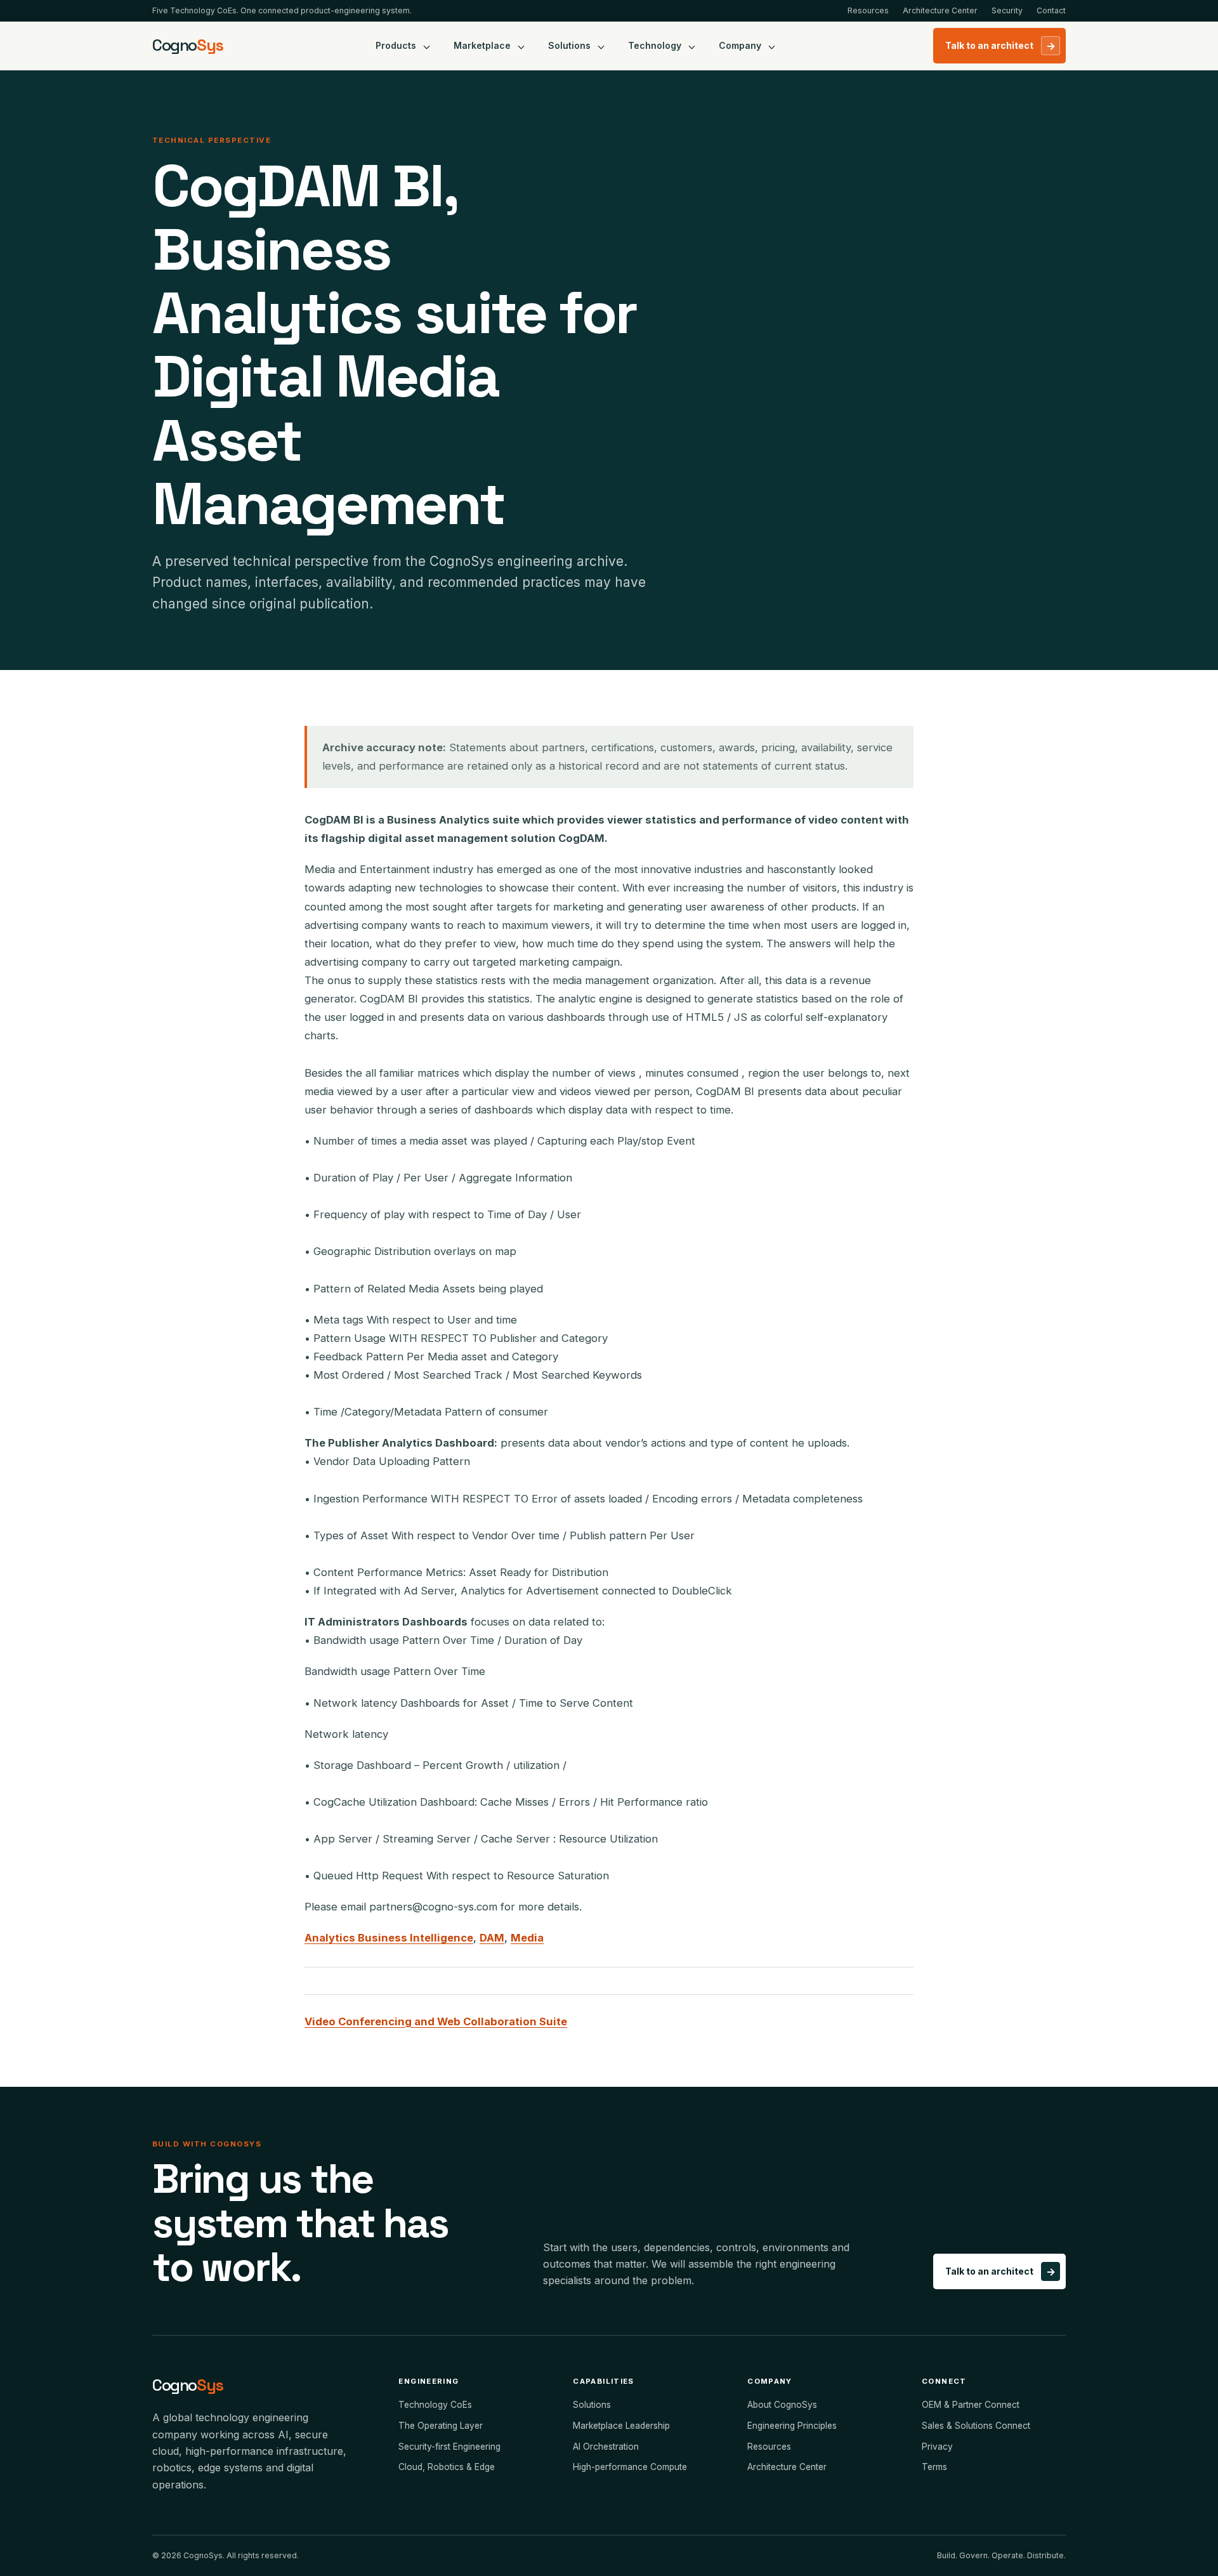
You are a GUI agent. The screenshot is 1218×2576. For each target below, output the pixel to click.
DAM (492, 1938)
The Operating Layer (441, 2426)
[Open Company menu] (772, 46)
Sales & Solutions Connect (976, 2426)
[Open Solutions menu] (601, 46)
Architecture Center (940, 10)
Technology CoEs (435, 2405)
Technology (655, 45)
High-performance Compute (630, 2467)
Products (396, 45)
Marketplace (482, 45)
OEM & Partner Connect (971, 2405)
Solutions (569, 45)
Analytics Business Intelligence (389, 1938)
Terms (934, 2467)
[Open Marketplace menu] (521, 46)
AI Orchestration (606, 2447)
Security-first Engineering (449, 2447)
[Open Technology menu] (692, 46)
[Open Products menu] (427, 46)
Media (527, 1938)
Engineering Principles (792, 2426)
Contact (1051, 10)
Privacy (937, 2447)
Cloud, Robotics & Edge (447, 2467)
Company (740, 45)
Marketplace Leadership (621, 2426)
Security (1007, 10)
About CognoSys (782, 2405)
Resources (868, 10)
